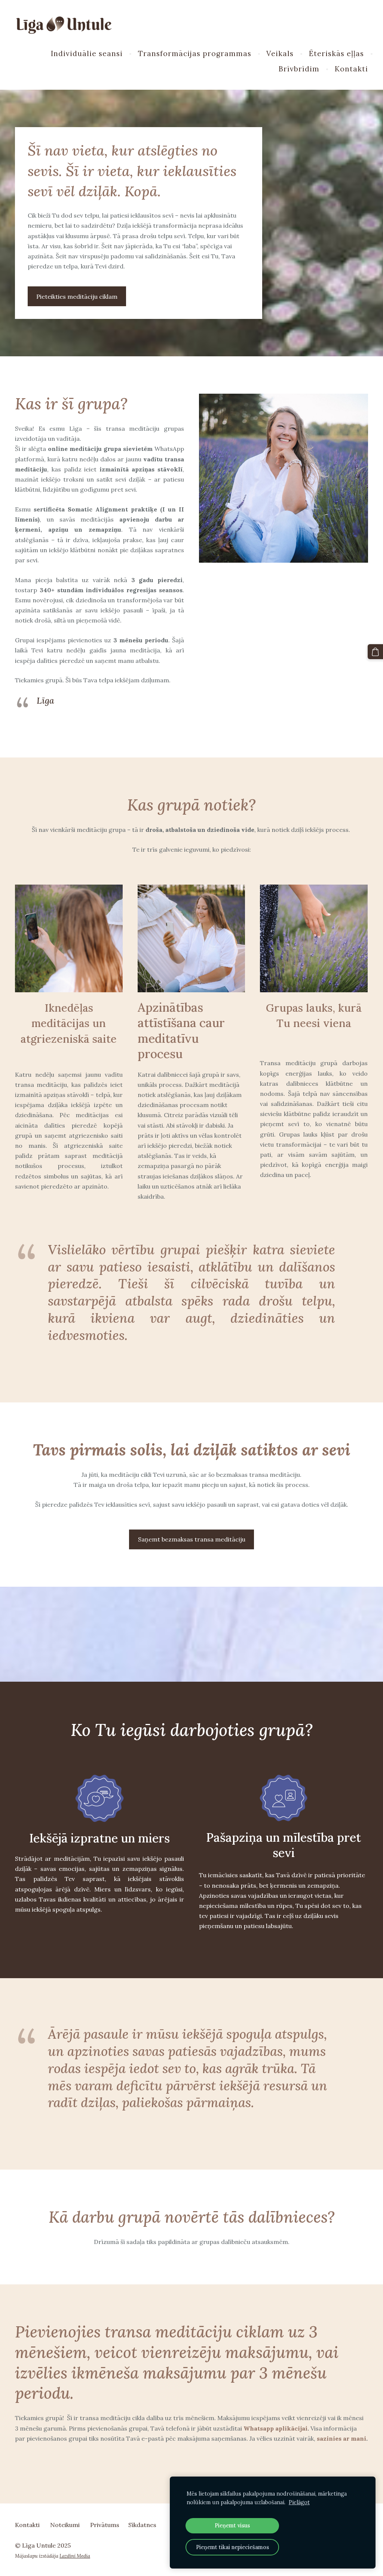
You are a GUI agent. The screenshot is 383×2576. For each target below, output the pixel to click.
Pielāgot (299, 2502)
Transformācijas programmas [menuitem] (195, 53)
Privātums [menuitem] (105, 2525)
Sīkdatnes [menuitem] (142, 2525)
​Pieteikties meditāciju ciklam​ (77, 296)
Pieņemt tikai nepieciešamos (232, 2547)
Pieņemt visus (232, 2526)
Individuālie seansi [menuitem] (87, 53)
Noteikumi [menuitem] (65, 2525)
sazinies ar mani (341, 2438)
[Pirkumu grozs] (375, 652)
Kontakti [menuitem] (351, 69)
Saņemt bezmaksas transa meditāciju (192, 1539)
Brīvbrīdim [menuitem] (299, 69)
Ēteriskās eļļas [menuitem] (336, 53)
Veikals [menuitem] (280, 53)
